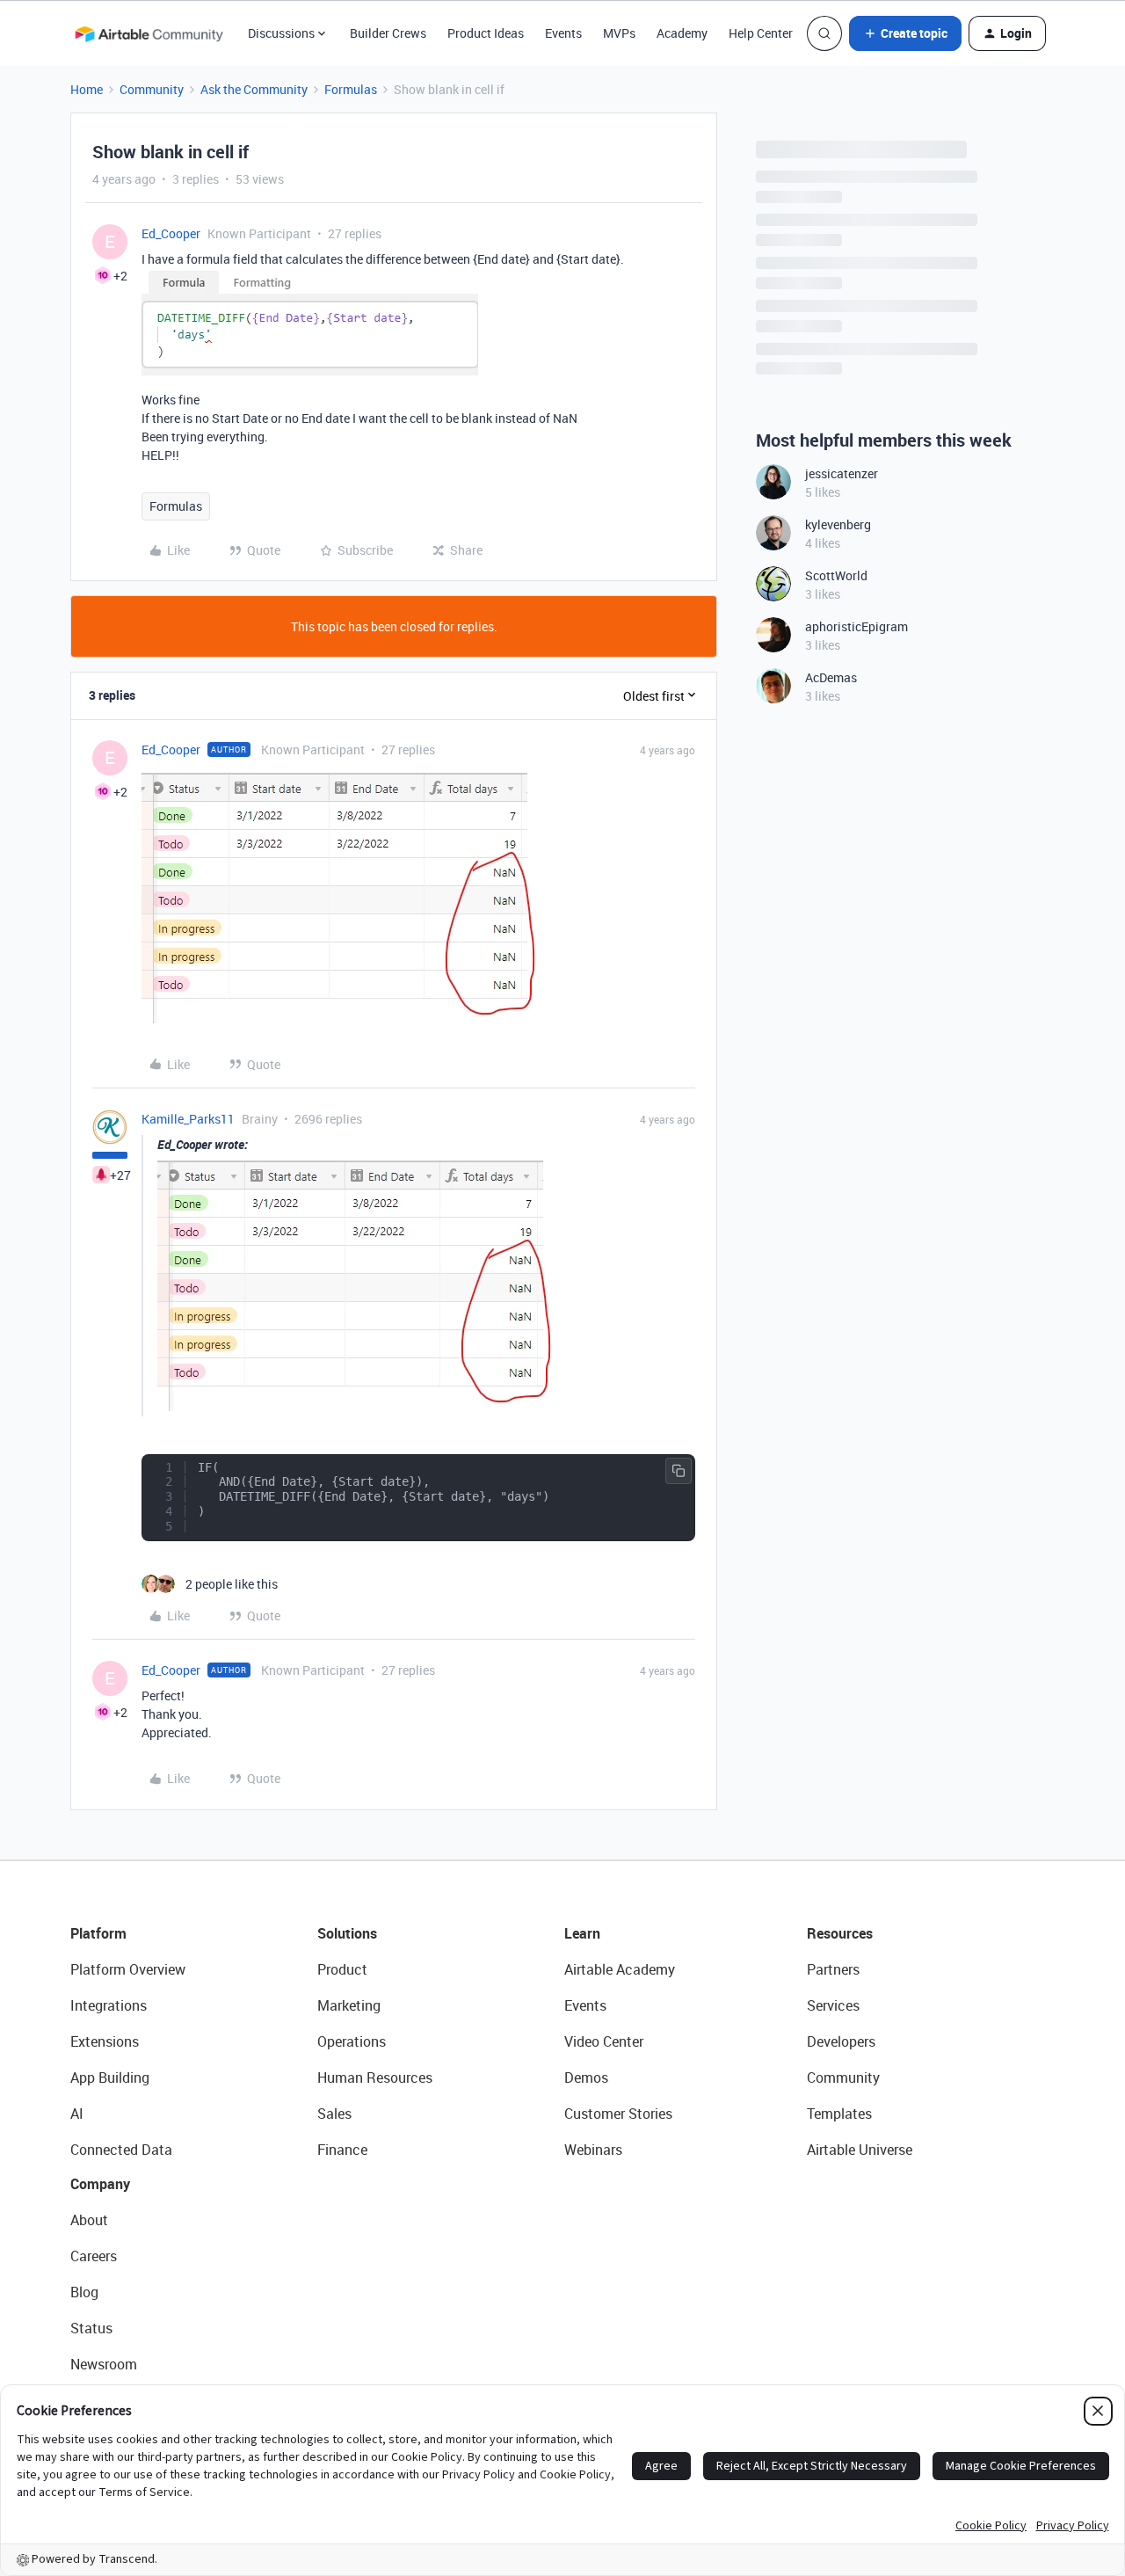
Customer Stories (618, 2114)
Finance (342, 2150)
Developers (841, 2041)
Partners (833, 1969)
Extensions (105, 2041)
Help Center (761, 33)
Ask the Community (254, 89)
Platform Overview (128, 1969)
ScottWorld (836, 575)
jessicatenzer (842, 473)
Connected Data (121, 2150)
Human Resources (375, 2078)
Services (833, 2005)
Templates (839, 2114)
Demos (586, 2078)
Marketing (349, 2005)
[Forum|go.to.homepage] (149, 33)
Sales (334, 2114)
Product (342, 1969)
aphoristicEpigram (856, 626)
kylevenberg (838, 524)
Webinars (593, 2150)
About (89, 2220)
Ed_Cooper (171, 233)
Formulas (351, 89)
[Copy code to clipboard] (679, 1471)
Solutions (347, 1933)
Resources (840, 1933)
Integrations (109, 2005)
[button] (905, 33)
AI (77, 2114)
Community (152, 89)
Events (563, 33)
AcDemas (831, 677)
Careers (94, 2256)
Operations (352, 2041)
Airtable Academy (620, 1969)
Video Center (604, 2041)
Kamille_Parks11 (188, 1119)
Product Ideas (486, 33)
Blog (84, 2292)
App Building (110, 2078)
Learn (582, 1933)
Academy (682, 33)
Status (91, 2328)
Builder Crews (388, 33)
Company (100, 2184)
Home (87, 89)
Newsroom (104, 2364)
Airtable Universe (860, 2150)
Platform (98, 1933)
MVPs (619, 33)
